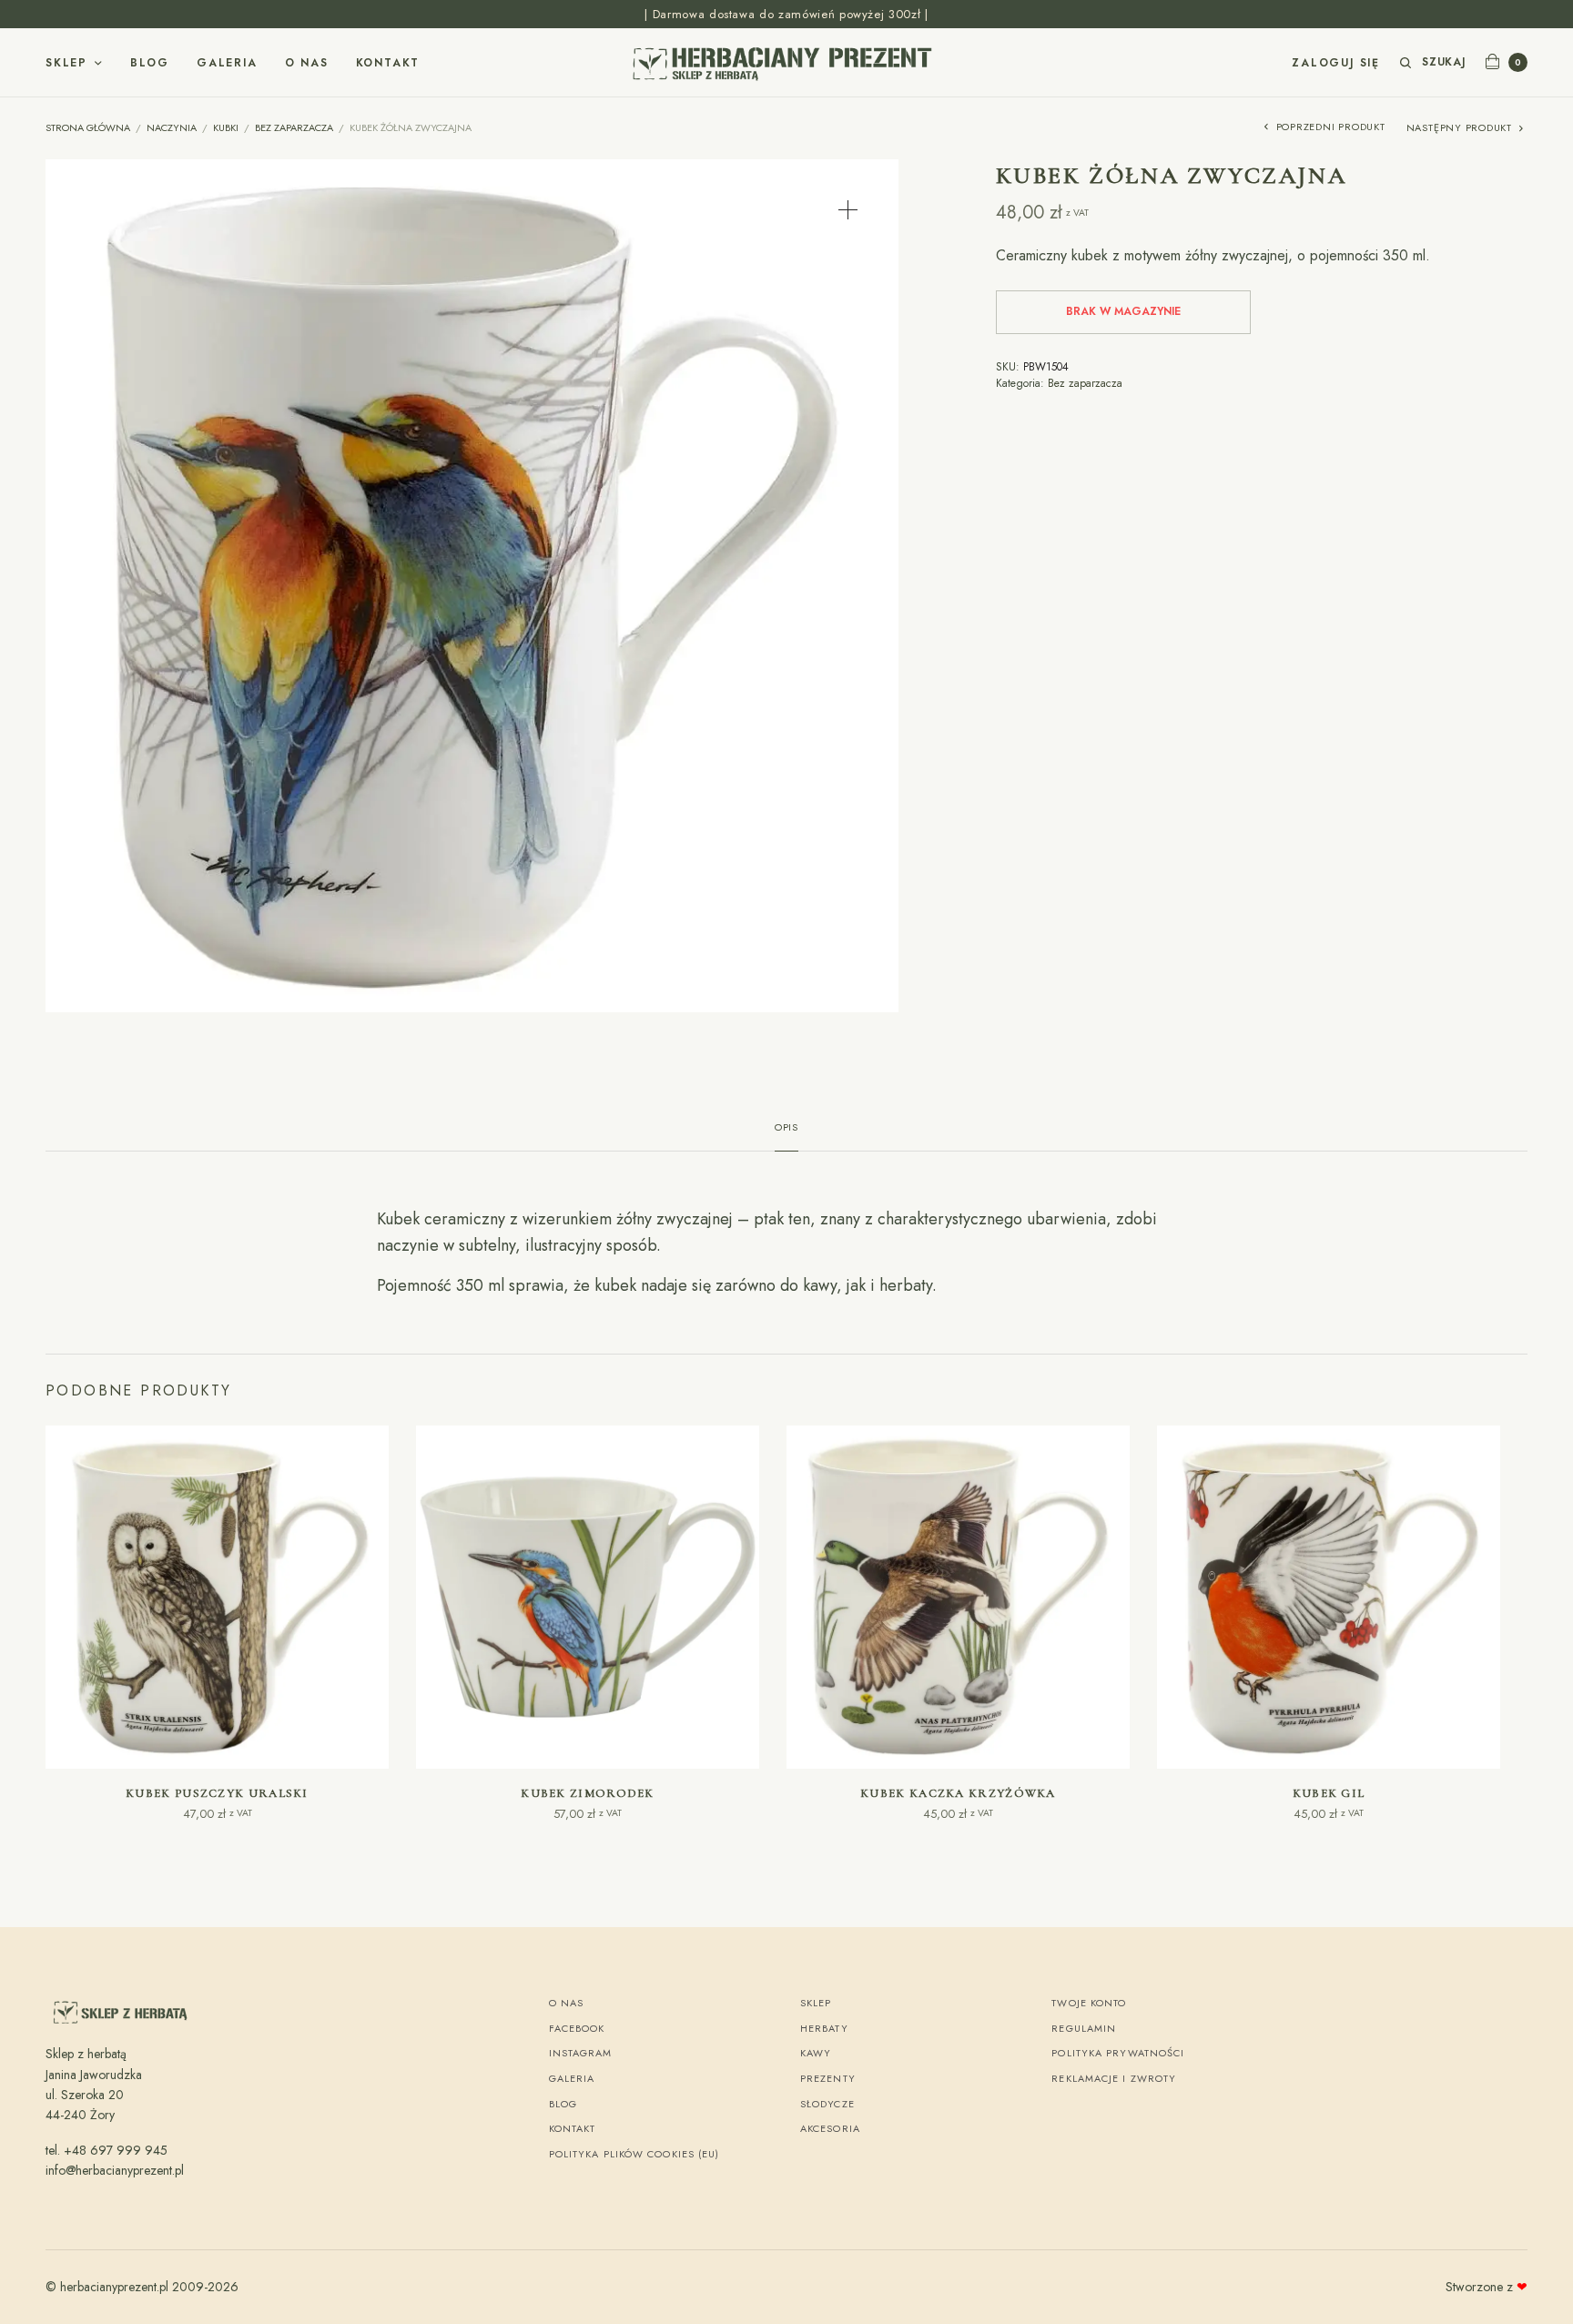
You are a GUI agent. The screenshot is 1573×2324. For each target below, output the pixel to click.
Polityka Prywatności (1118, 2053)
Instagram (581, 2053)
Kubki (226, 127)
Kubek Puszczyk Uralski (217, 1793)
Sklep (66, 63)
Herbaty (824, 2028)
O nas (307, 63)
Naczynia (172, 127)
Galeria (227, 63)
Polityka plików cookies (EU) (634, 2154)
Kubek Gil (1329, 1793)
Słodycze (827, 2104)
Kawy (816, 2053)
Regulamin (1084, 2028)
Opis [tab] (786, 1128)
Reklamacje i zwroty (1114, 2078)
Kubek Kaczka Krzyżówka (958, 1793)
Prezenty (828, 2078)
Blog (150, 63)
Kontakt (388, 63)
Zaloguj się (1336, 63)
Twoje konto (1089, 2003)
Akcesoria (830, 2128)
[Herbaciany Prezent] (786, 63)
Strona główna (88, 127)
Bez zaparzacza (294, 127)
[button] (848, 210)
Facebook (577, 2028)
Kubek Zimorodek (588, 1793)
